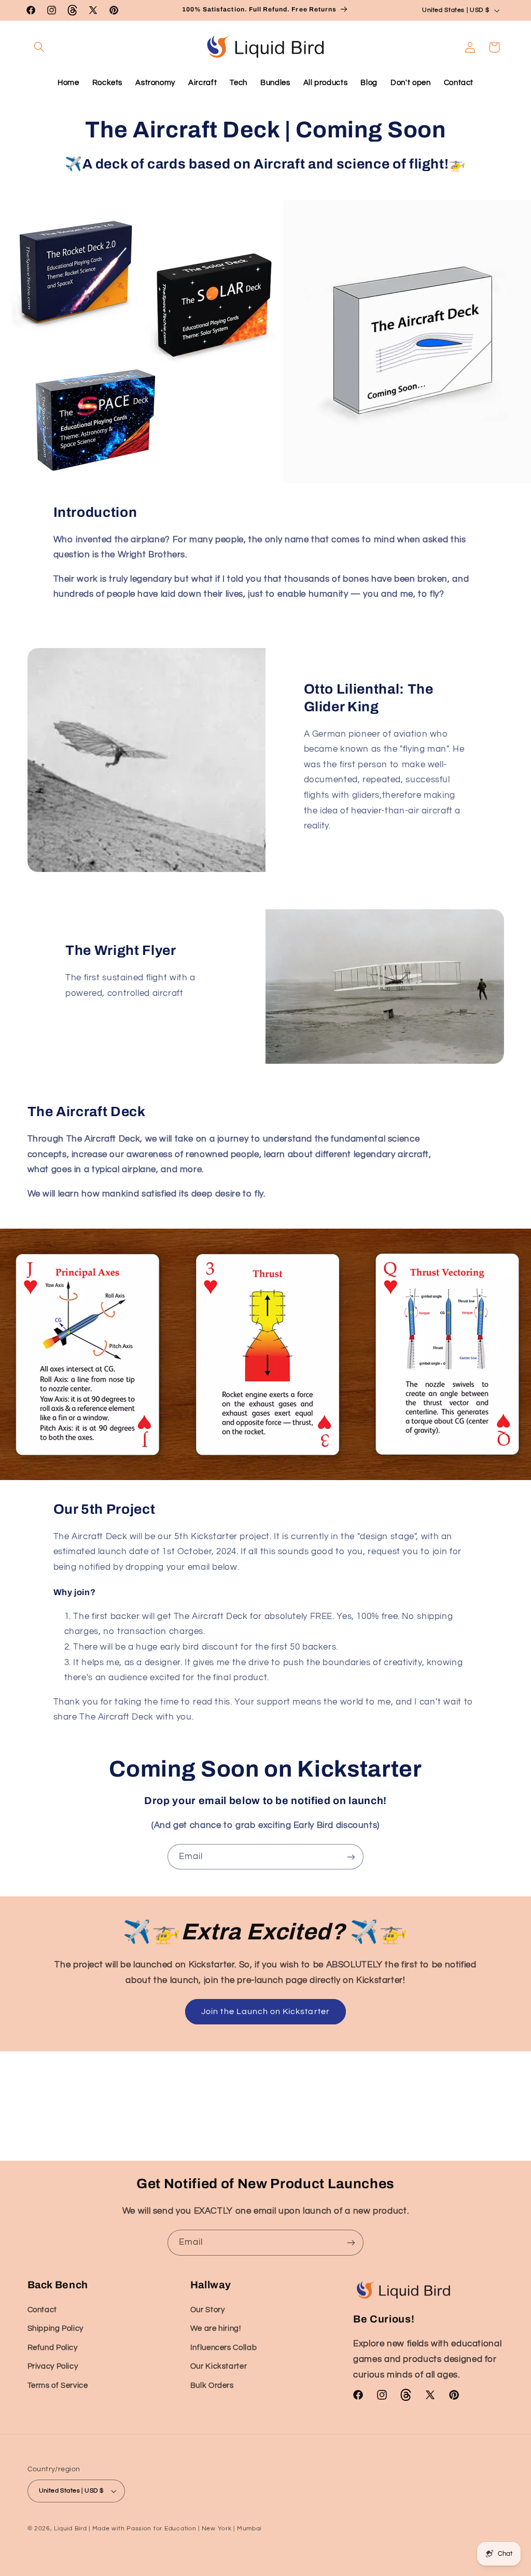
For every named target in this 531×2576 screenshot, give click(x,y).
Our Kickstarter (219, 2366)
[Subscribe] (351, 1857)
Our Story (208, 2310)
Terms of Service (58, 2385)
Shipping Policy (55, 2328)
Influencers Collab (223, 2348)
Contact (42, 2310)
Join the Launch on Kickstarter (265, 2011)
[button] (39, 47)
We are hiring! (216, 2328)
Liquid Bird (70, 2529)
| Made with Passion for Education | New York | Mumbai (175, 2529)
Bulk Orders (212, 2385)
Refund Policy (53, 2348)
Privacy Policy (53, 2366)
